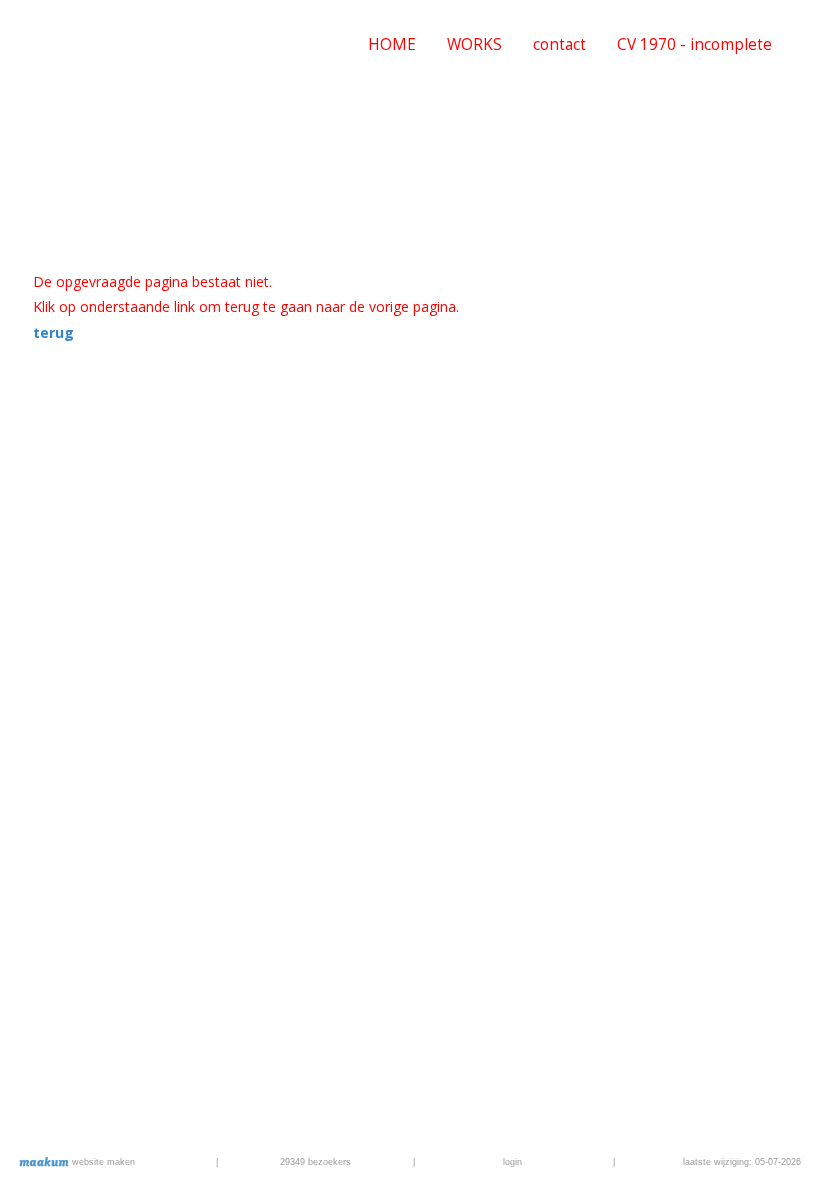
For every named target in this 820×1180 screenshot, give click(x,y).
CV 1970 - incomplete (694, 44)
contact (559, 44)
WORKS (474, 44)
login (512, 1162)
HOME (392, 44)
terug (53, 332)
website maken (102, 1162)
